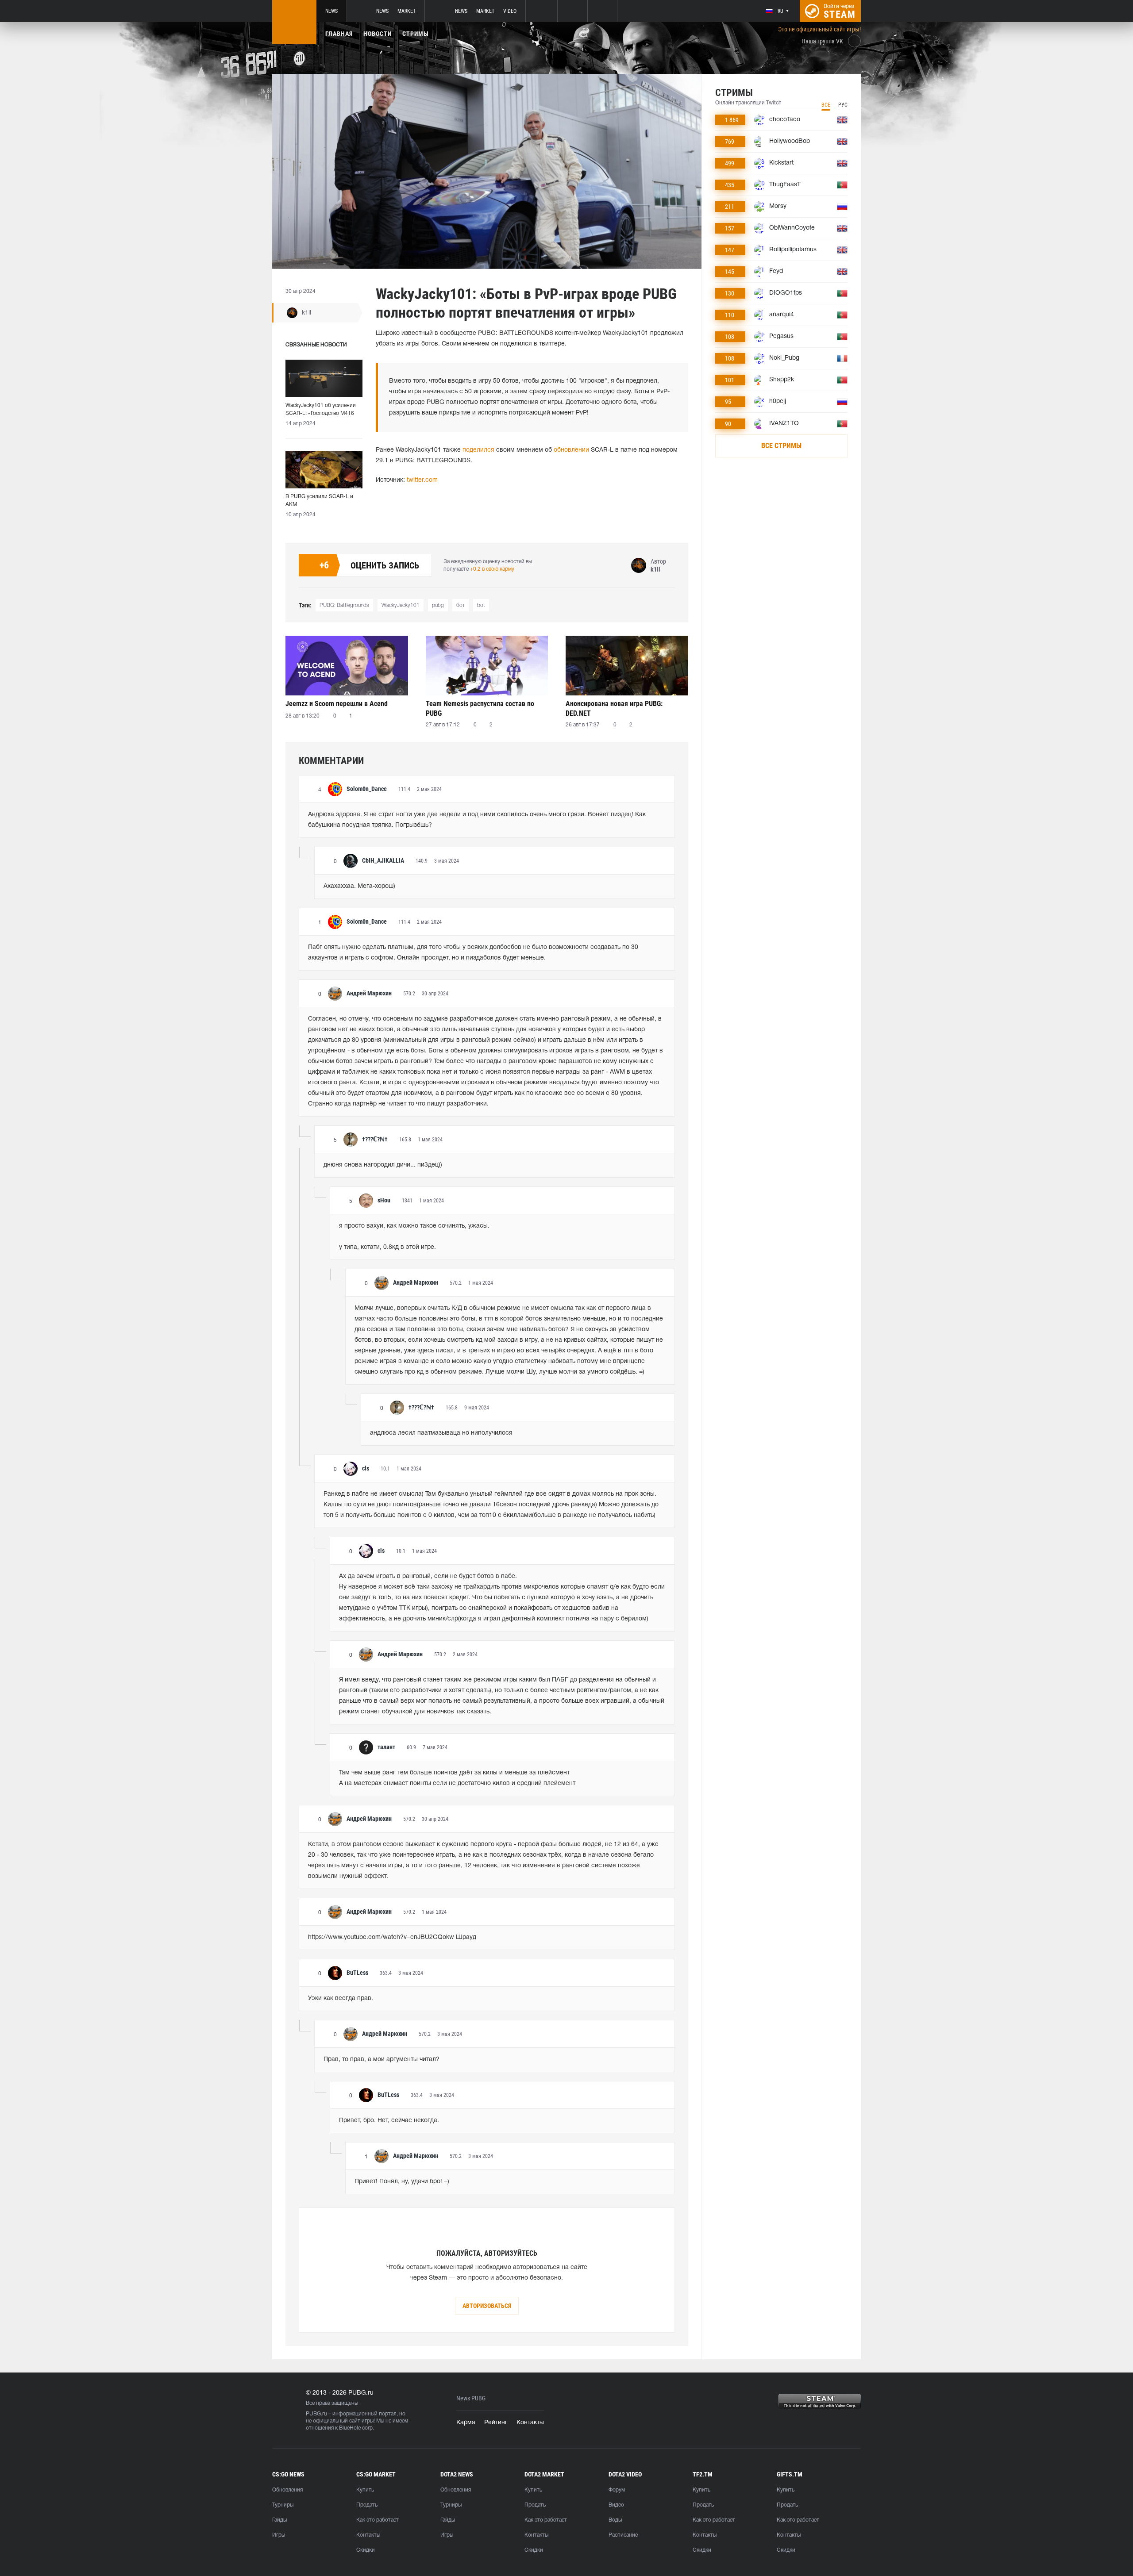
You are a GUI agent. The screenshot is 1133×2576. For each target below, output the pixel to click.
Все (826, 105)
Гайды (279, 2520)
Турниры (283, 2505)
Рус (843, 105)
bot (481, 605)
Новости (378, 34)
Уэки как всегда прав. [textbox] (341, 1998)
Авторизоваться (487, 2306)
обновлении (571, 450)
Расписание (623, 2535)
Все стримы (781, 446)
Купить (365, 2490)
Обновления (287, 2490)
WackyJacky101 (401, 605)
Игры (279, 2535)
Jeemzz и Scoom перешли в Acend (337, 704)
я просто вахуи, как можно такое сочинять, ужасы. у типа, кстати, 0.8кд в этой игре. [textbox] (414, 1237)
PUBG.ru (316, 2414)
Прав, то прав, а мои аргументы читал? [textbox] (382, 2060)
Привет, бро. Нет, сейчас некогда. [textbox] (389, 2121)
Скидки (366, 2550)
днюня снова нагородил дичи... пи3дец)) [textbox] (383, 1165)
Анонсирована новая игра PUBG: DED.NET (614, 708)
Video (510, 11)
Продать (367, 2505)
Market (407, 11)
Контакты (530, 2423)
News (331, 11)
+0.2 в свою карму (492, 569)
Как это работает (378, 2520)
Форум (617, 2490)
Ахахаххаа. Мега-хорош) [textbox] (359, 886)
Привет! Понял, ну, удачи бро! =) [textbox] (402, 2182)
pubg (438, 605)
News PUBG (471, 2398)
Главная (339, 34)
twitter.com (422, 480)
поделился (478, 450)
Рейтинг (496, 2423)
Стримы (416, 34)
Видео (616, 2505)
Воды (615, 2520)
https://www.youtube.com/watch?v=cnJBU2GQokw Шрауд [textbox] (392, 1937)
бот (461, 605)
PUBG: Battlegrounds (344, 605)
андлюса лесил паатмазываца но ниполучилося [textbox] (441, 1433)
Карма (466, 2423)
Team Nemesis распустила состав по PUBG (480, 708)
